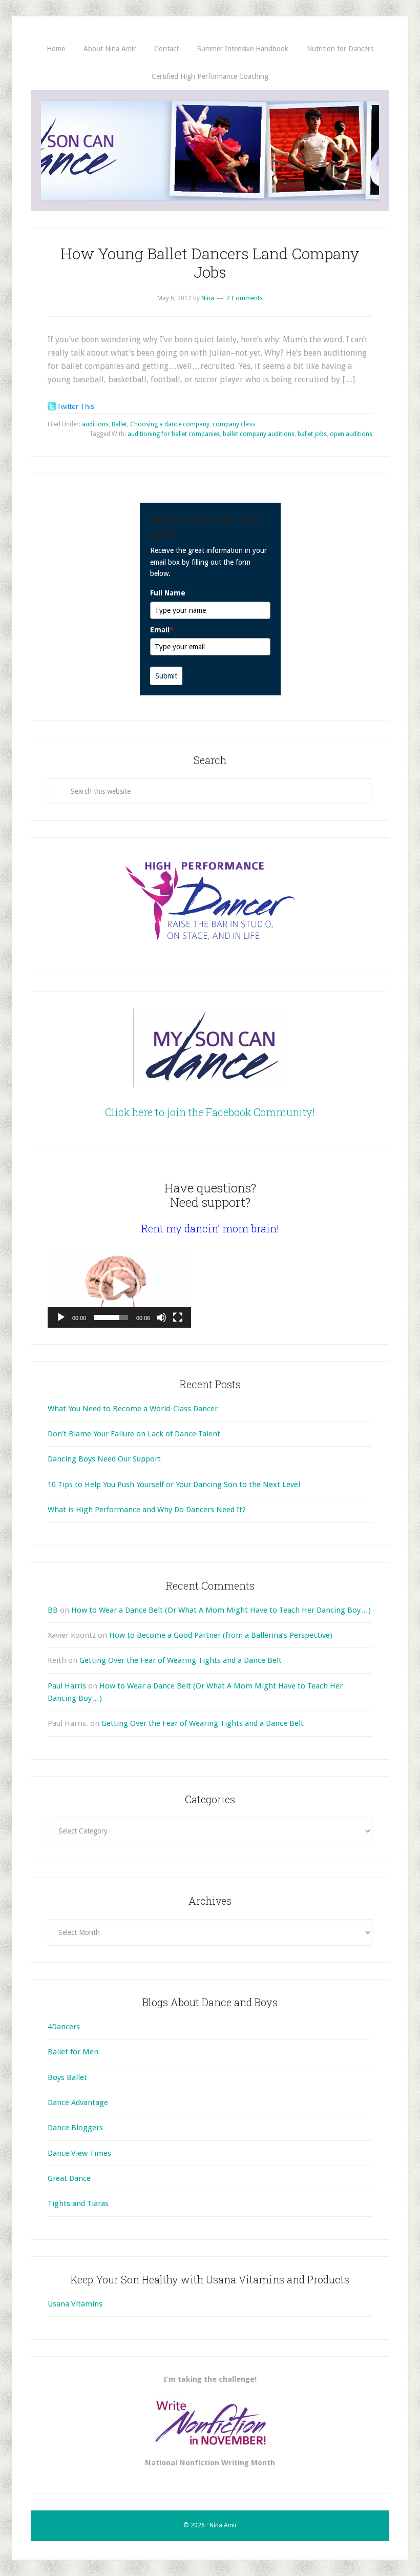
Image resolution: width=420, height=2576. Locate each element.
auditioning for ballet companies (174, 434)
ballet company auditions (259, 434)
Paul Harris (67, 1686)
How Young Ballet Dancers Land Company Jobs (210, 263)
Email (162, 630)
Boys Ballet (67, 2077)
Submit (166, 676)
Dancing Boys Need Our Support (104, 1459)
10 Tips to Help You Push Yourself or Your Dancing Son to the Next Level (174, 1485)
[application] (119, 1287)
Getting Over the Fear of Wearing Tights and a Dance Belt (181, 1660)
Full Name (168, 593)
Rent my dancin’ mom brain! (210, 1228)
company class (234, 424)
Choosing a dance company (170, 424)
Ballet (119, 424)
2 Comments (245, 298)
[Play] (61, 1317)
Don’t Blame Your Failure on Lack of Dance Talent (134, 1434)
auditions (95, 424)
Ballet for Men (73, 2052)
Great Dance (69, 2178)
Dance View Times (79, 2153)
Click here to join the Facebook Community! (210, 1112)
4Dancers (64, 2027)
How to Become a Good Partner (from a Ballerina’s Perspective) (221, 1635)
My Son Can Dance (210, 151)
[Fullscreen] (178, 1317)
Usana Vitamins (75, 2304)
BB (53, 1610)
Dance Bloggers (75, 2128)
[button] (119, 1287)
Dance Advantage (78, 2103)
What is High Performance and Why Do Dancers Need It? (147, 1510)
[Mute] (161, 1317)
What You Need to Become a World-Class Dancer (133, 1409)
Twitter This (76, 406)
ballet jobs (312, 434)
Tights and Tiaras (78, 2203)
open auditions (351, 434)
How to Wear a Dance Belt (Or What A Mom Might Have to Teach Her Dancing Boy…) (221, 1610)
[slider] (111, 1317)
